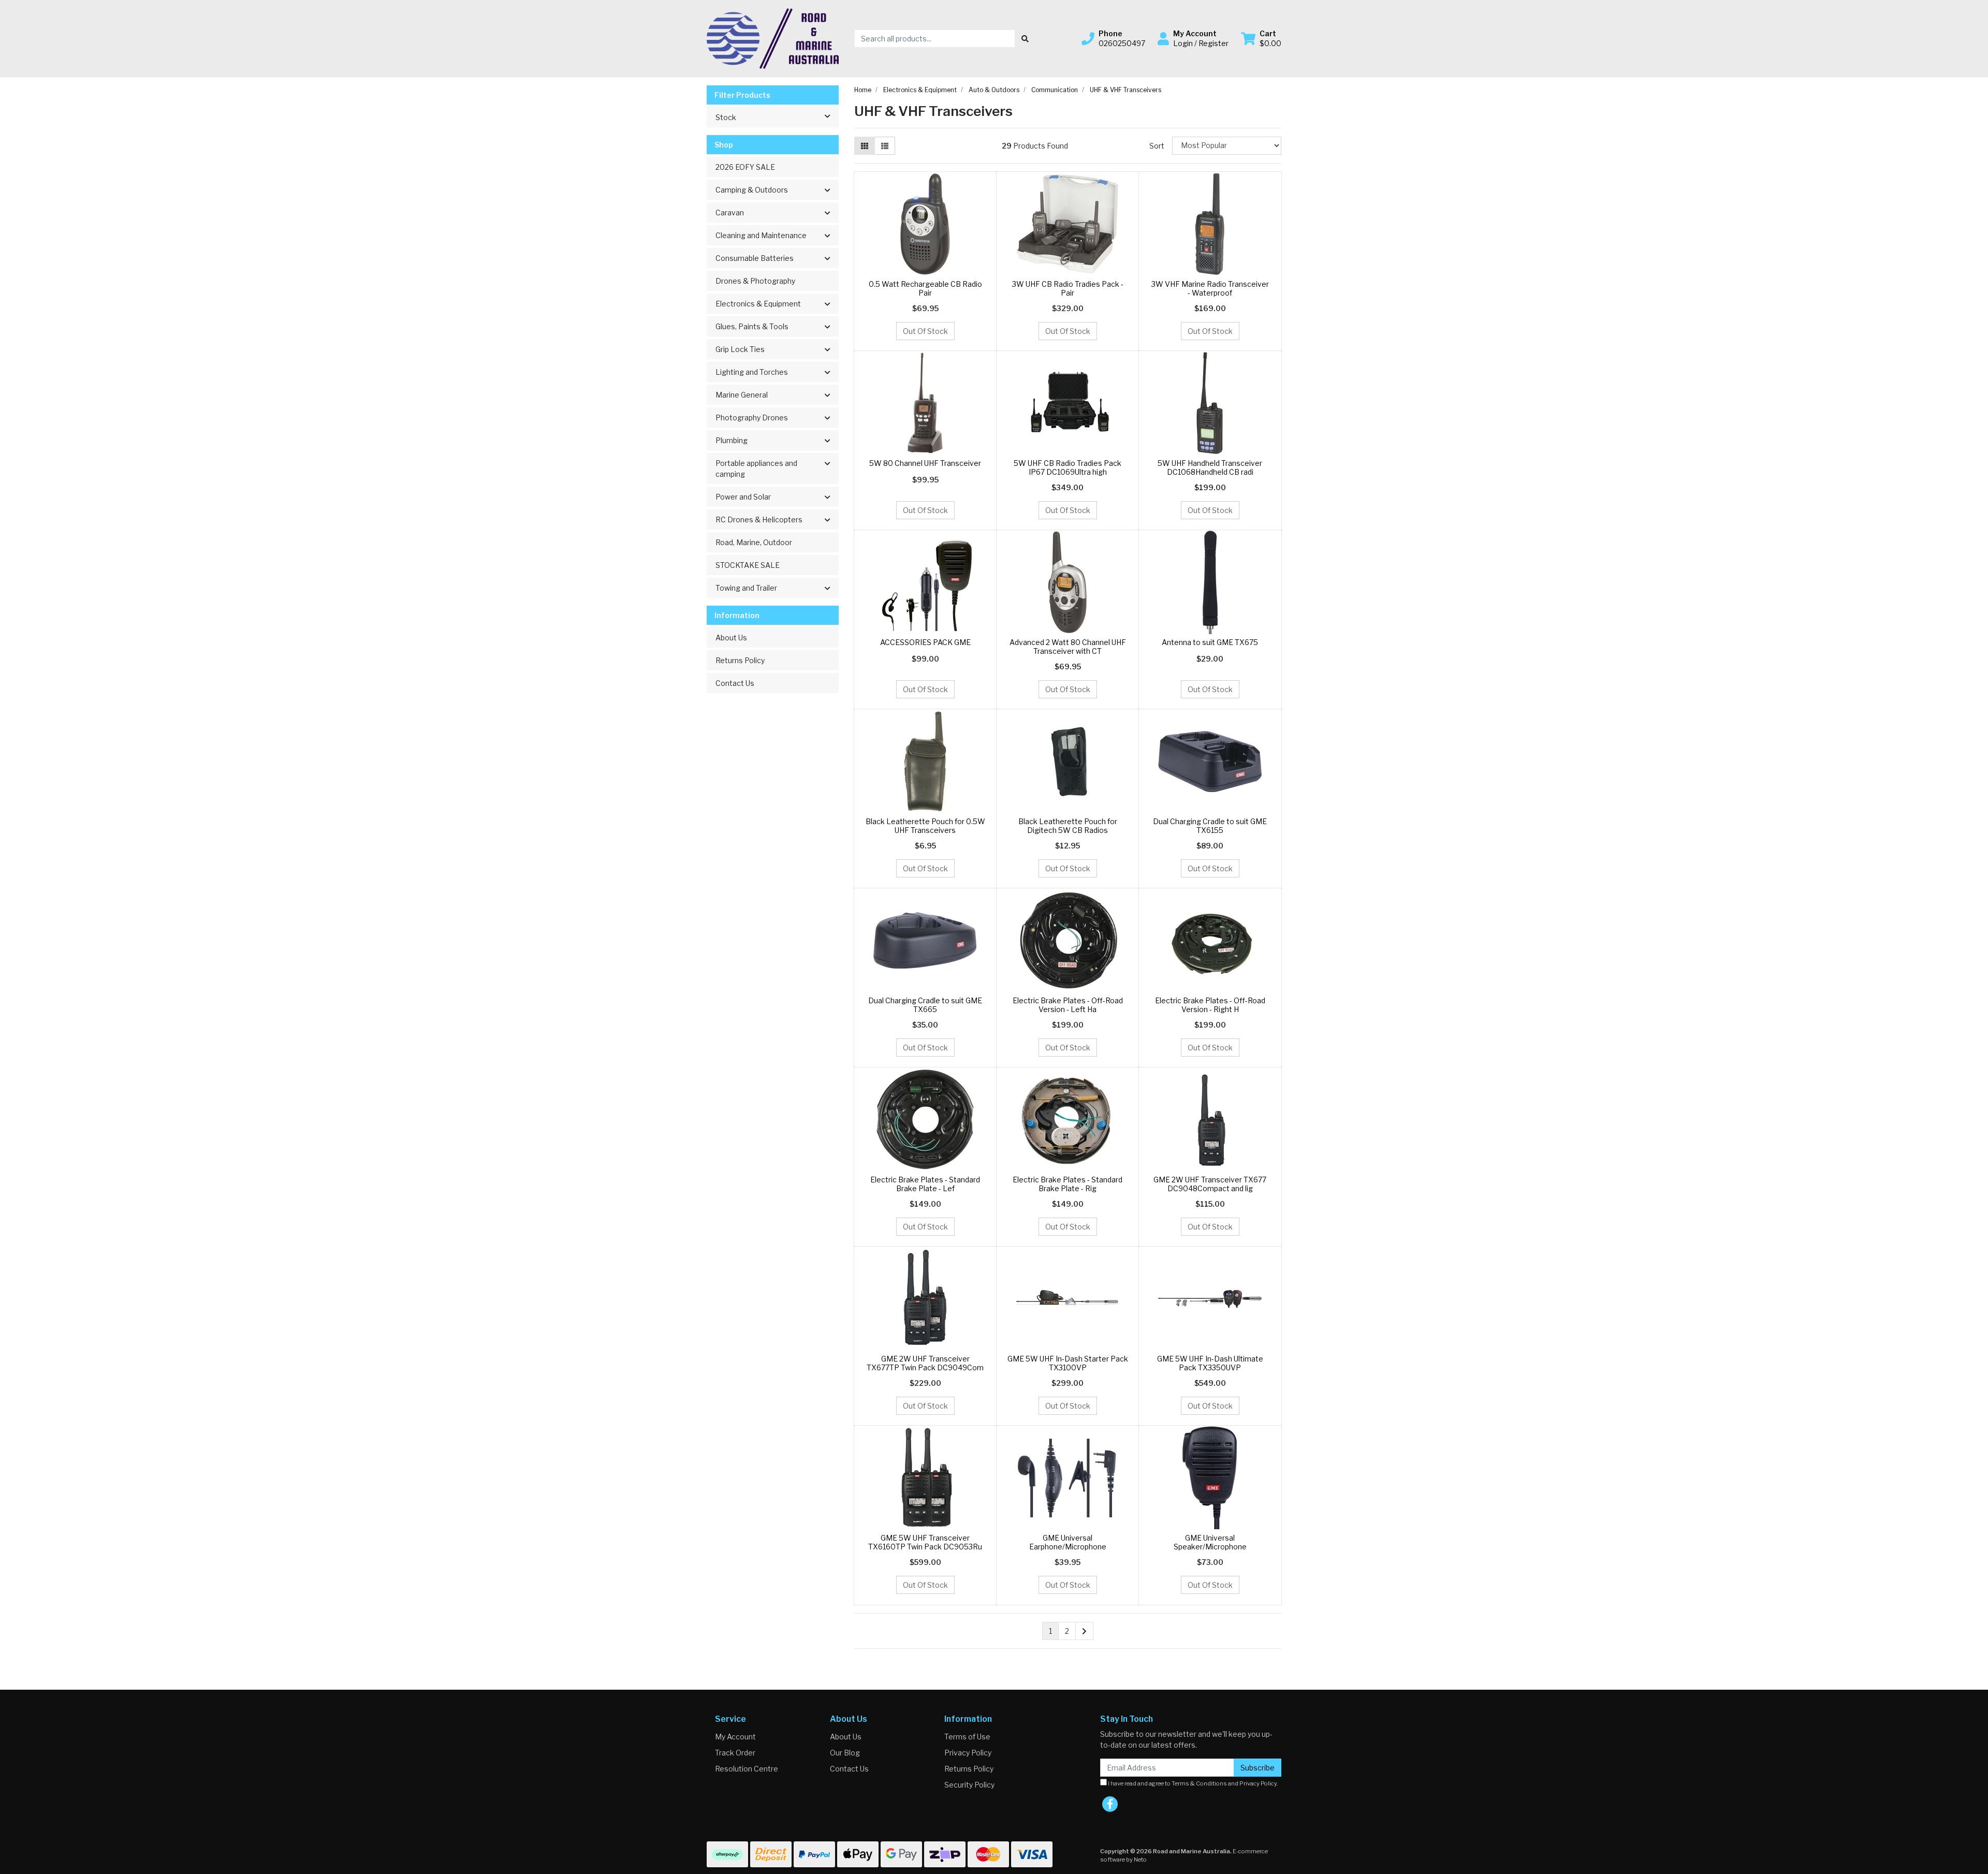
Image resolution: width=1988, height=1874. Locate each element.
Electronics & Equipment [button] (758, 304)
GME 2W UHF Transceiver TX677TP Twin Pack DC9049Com (925, 1363)
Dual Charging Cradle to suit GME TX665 (925, 1005)
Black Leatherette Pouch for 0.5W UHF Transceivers (925, 826)
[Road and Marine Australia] (773, 38)
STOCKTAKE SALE (748, 565)
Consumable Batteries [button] (755, 258)
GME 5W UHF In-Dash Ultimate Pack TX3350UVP (1210, 1363)
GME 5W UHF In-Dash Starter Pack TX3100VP (1068, 1363)
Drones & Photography (755, 281)
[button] (1113, 38)
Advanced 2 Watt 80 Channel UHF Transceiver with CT (1068, 647)
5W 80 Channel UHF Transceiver (925, 463)
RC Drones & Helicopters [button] (759, 519)
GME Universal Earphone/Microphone (1068, 1542)
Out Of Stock (925, 331)
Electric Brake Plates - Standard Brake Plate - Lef (925, 1184)
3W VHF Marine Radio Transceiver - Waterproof (1210, 288)
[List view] (885, 146)
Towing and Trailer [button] (746, 588)
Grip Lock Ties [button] (740, 349)
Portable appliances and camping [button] (756, 468)
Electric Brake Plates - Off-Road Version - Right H (1210, 1005)
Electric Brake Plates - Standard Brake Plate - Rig (1068, 1184)
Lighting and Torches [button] (752, 372)
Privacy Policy (968, 1753)
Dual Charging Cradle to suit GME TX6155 (1210, 826)
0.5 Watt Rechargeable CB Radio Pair (925, 288)
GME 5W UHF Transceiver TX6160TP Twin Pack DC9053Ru (925, 1542)
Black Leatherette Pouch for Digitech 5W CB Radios (1068, 826)
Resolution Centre (747, 1769)
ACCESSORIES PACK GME (925, 642)
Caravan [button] (730, 213)
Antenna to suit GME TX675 (1210, 642)
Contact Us (735, 683)
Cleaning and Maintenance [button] (761, 235)
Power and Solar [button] (743, 497)
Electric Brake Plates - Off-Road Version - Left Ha (1068, 1005)
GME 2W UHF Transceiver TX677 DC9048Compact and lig (1210, 1184)
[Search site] (1025, 39)
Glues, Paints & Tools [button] (752, 326)
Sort (1157, 146)
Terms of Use (967, 1737)
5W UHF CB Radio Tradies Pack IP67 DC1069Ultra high (1068, 467)
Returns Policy (740, 660)
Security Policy (969, 1785)
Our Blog (845, 1753)
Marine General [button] (742, 395)
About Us (731, 638)
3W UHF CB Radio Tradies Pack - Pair (1068, 288)
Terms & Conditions (1199, 1783)
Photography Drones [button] (752, 418)
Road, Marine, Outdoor (754, 542)
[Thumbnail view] (865, 146)
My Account (735, 1737)
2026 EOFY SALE (745, 167)
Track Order (735, 1753)
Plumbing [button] (732, 440)
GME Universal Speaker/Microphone (1210, 1542)
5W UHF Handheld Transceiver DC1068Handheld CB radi (1210, 467)
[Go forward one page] (1084, 1631)
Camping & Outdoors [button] (752, 190)
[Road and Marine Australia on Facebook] (1110, 1804)
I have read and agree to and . (1193, 1783)
